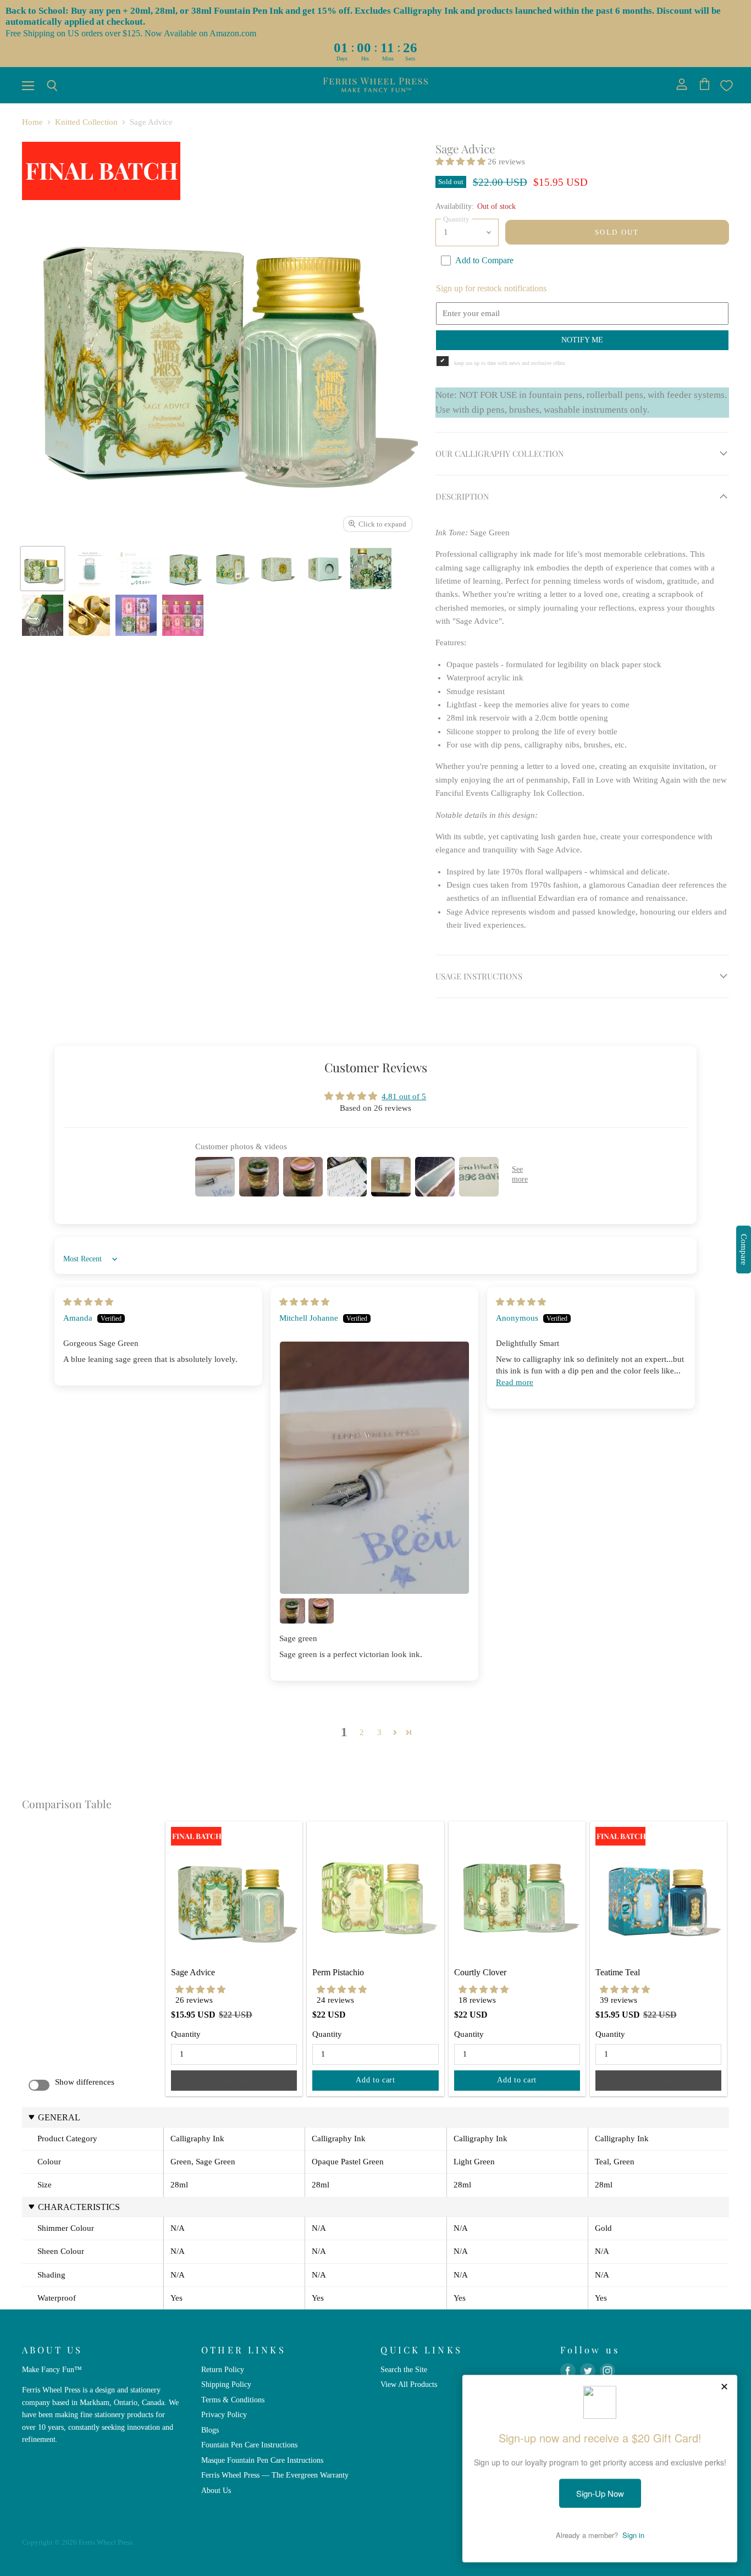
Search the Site (404, 2369)
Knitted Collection (86, 122)
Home (32, 122)
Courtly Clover (480, 1972)
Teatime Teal (618, 1972)
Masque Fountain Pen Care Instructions (262, 2460)
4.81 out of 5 (404, 1096)
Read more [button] (515, 1382)
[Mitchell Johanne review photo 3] (321, 1611)
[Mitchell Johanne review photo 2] (292, 1611)
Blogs (210, 2430)
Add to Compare (484, 260)
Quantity (186, 2034)
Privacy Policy (224, 2414)
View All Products (409, 2384)
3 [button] (379, 1732)
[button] (462, 162)
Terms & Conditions (233, 2400)
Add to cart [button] (375, 2080)
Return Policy (223, 2369)
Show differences (85, 2082)
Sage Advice (193, 1972)
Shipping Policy (226, 2384)
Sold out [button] (234, 2080)
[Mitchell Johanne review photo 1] (374, 1468)
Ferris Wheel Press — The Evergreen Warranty (275, 2475)
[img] (88, 1302)
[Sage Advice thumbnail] (43, 569)
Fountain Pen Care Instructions (249, 2445)
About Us (216, 2490)
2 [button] (362, 1732)
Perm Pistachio (338, 1972)
